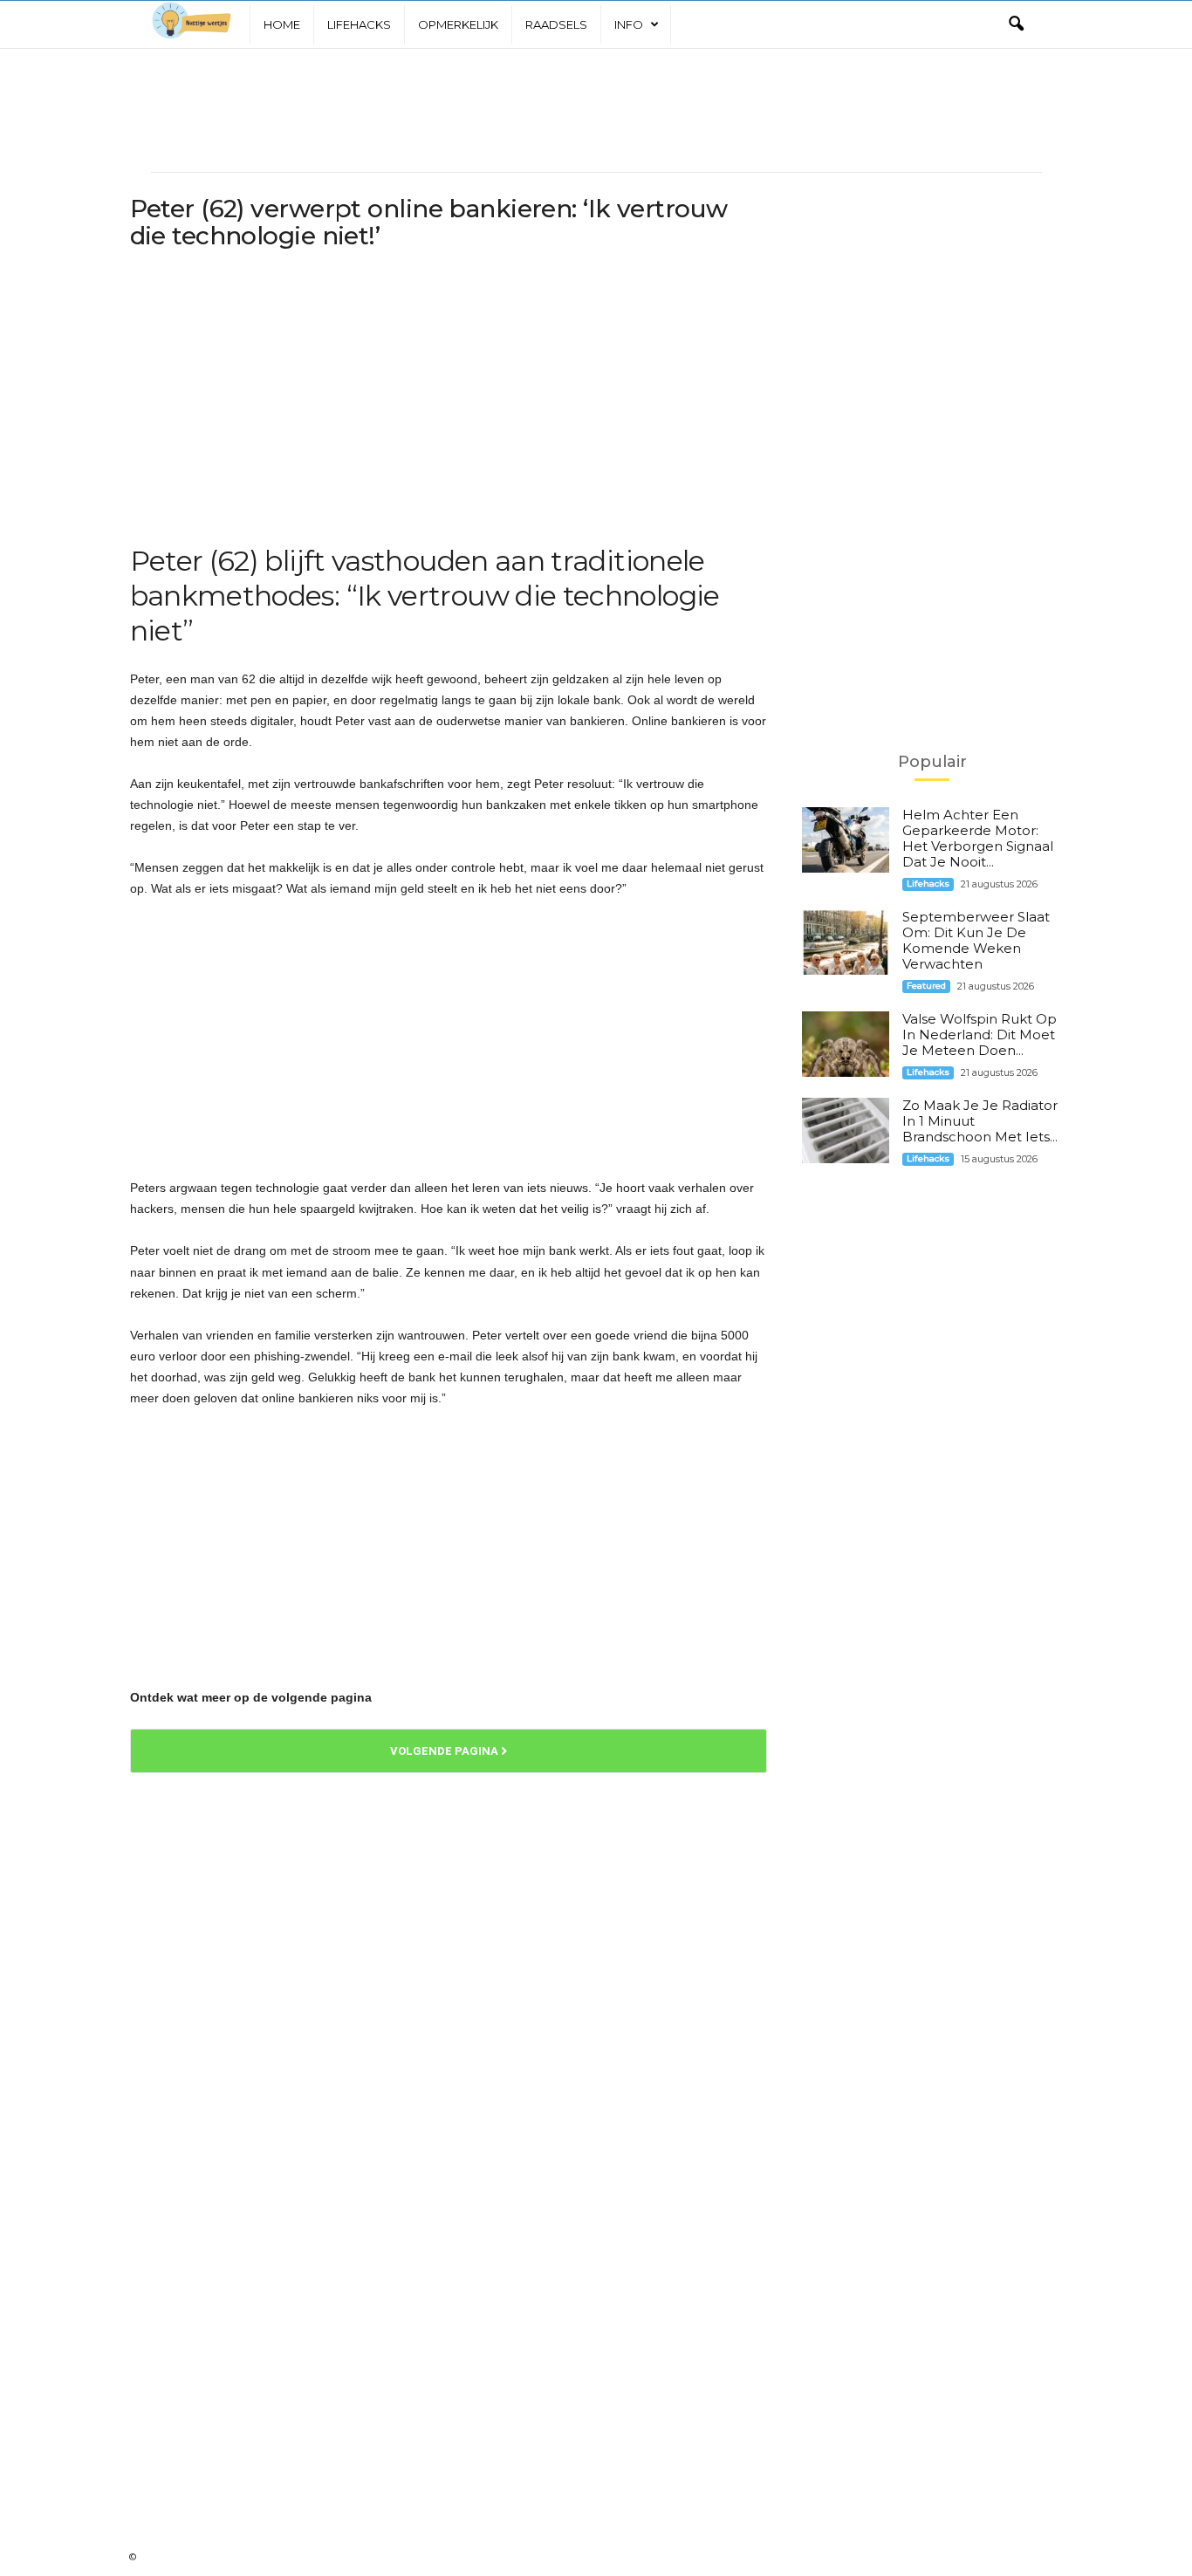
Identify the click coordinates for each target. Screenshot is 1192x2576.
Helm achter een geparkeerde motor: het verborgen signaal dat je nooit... (978, 838)
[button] (1016, 24)
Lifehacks (359, 24)
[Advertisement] (596, 110)
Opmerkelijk (458, 24)
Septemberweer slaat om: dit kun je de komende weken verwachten (976, 940)
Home (282, 24)
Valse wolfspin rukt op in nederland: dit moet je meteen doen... (980, 1035)
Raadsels (556, 24)
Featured (926, 986)
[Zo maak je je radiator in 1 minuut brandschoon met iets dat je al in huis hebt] (846, 1130)
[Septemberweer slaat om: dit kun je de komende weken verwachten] (846, 942)
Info (629, 24)
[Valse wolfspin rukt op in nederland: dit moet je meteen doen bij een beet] (846, 1044)
